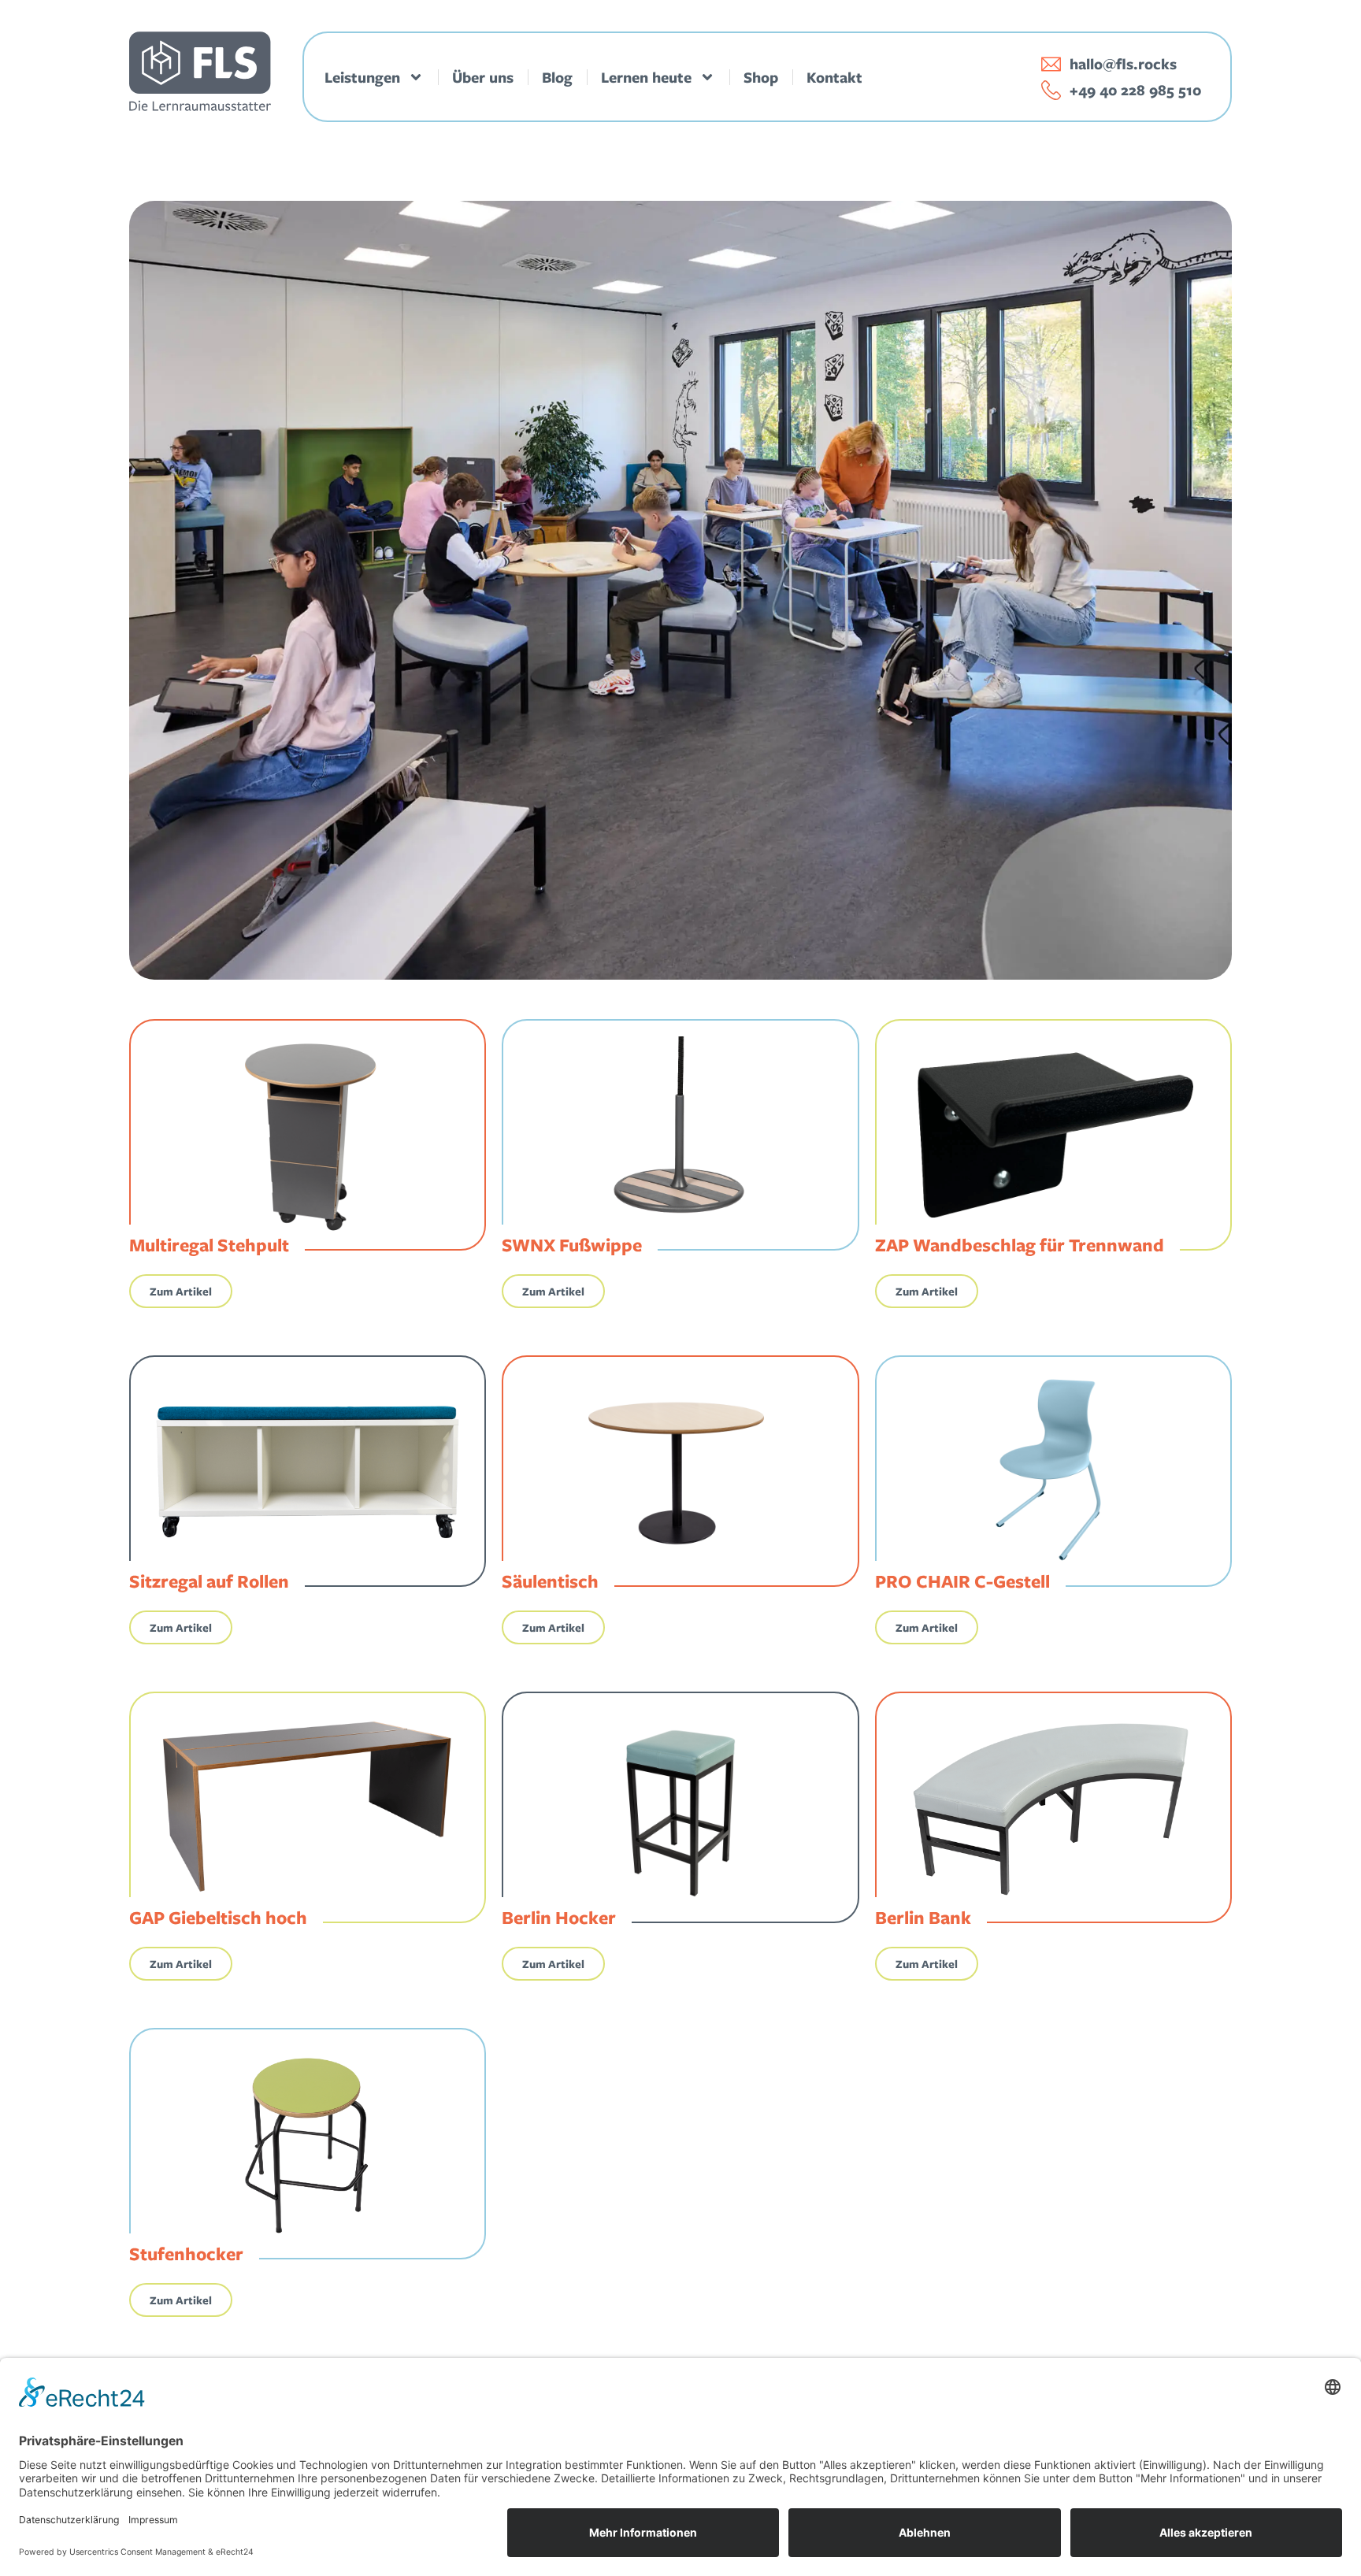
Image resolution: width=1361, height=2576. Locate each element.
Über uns (483, 77)
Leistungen (362, 77)
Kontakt (834, 77)
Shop (761, 77)
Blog (557, 77)
